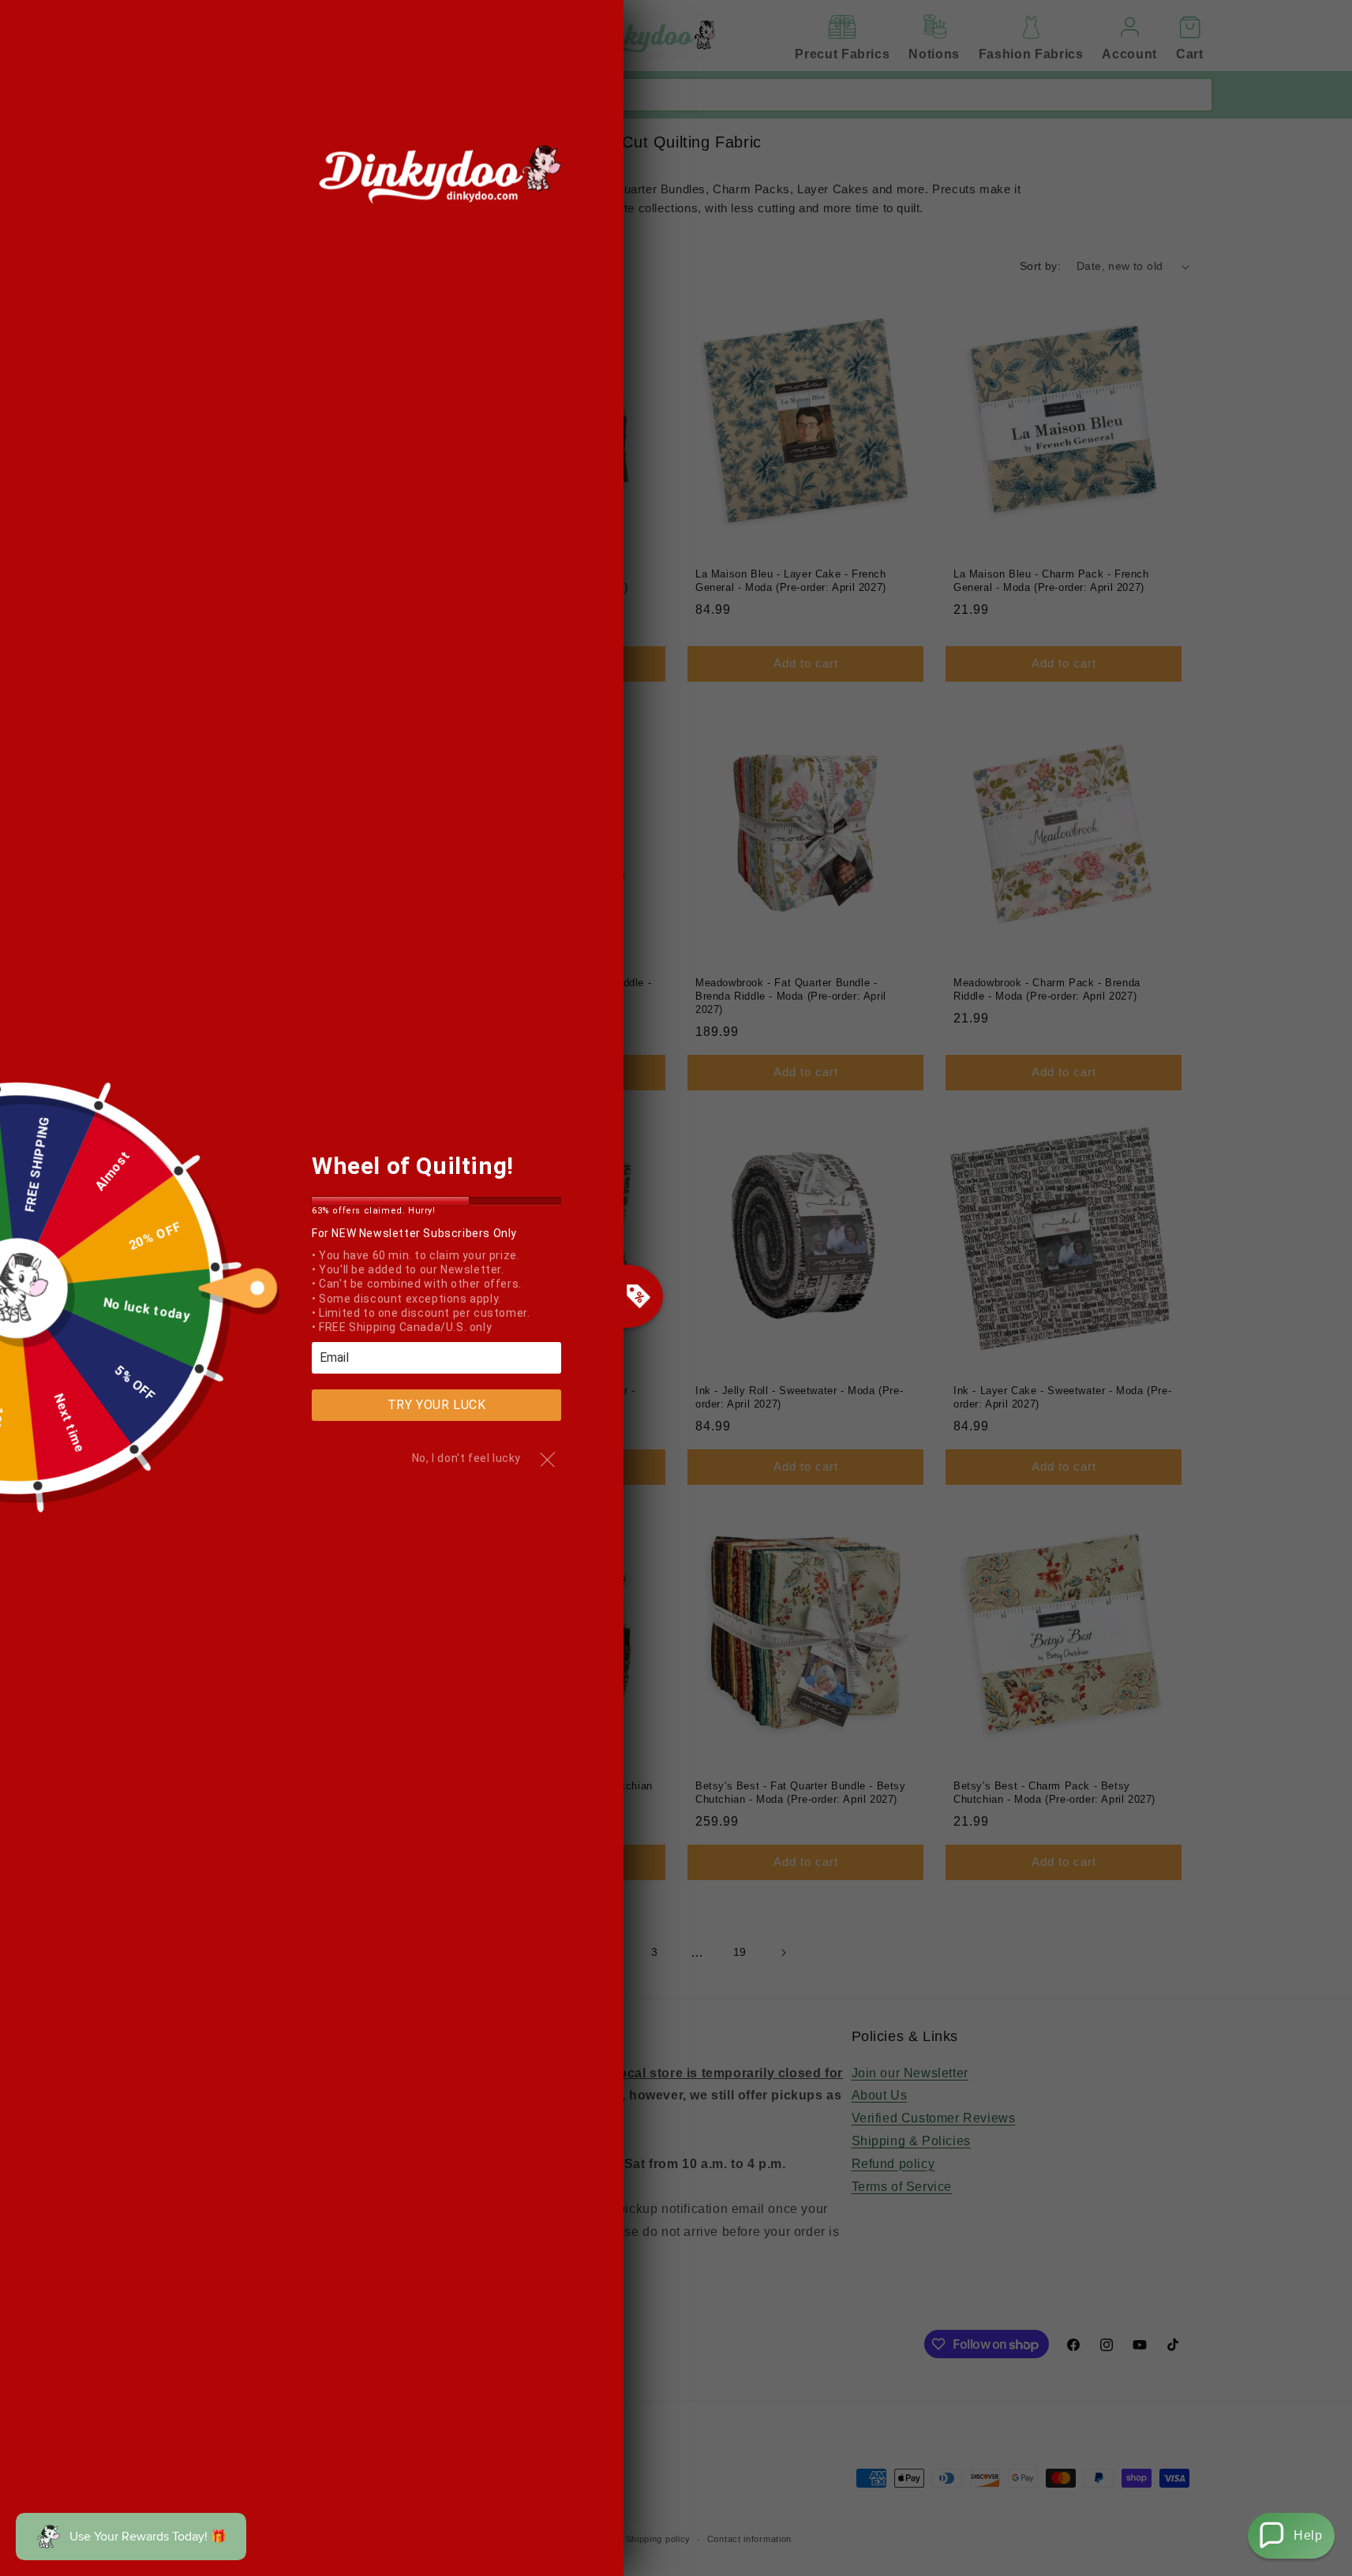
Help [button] (1308, 2535)
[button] (1291, 2536)
